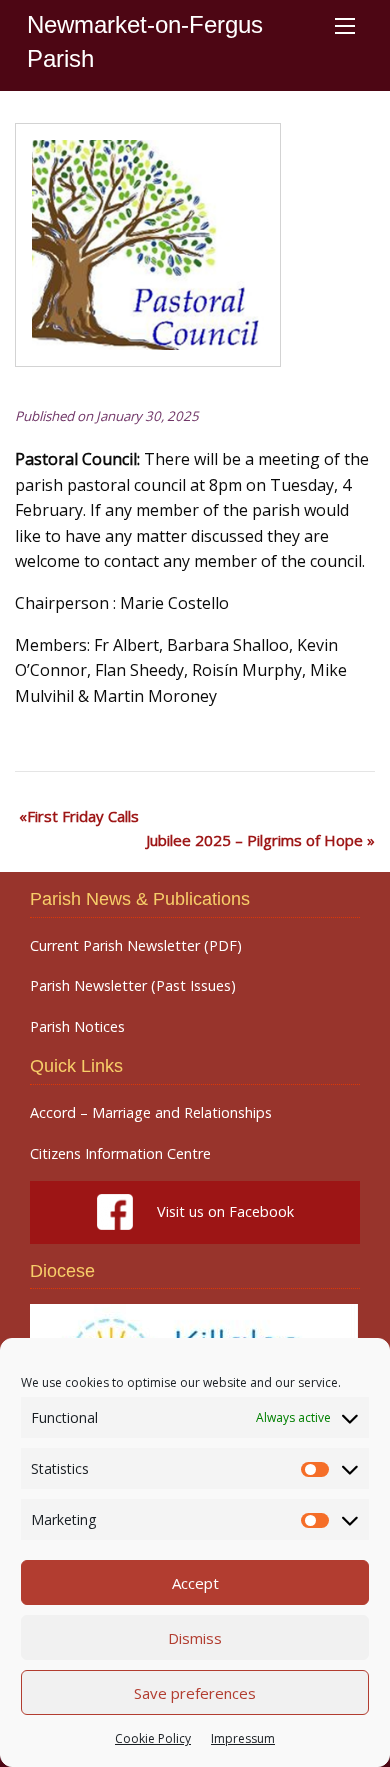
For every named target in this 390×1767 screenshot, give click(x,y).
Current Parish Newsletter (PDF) (136, 946)
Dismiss (195, 1638)
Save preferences (195, 1693)
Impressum (243, 1738)
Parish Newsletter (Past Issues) (133, 986)
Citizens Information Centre (120, 1154)
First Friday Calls (83, 816)
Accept (195, 1583)
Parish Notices (77, 1027)
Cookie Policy (153, 1738)
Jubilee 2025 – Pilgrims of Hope (254, 840)
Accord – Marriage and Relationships (151, 1113)
